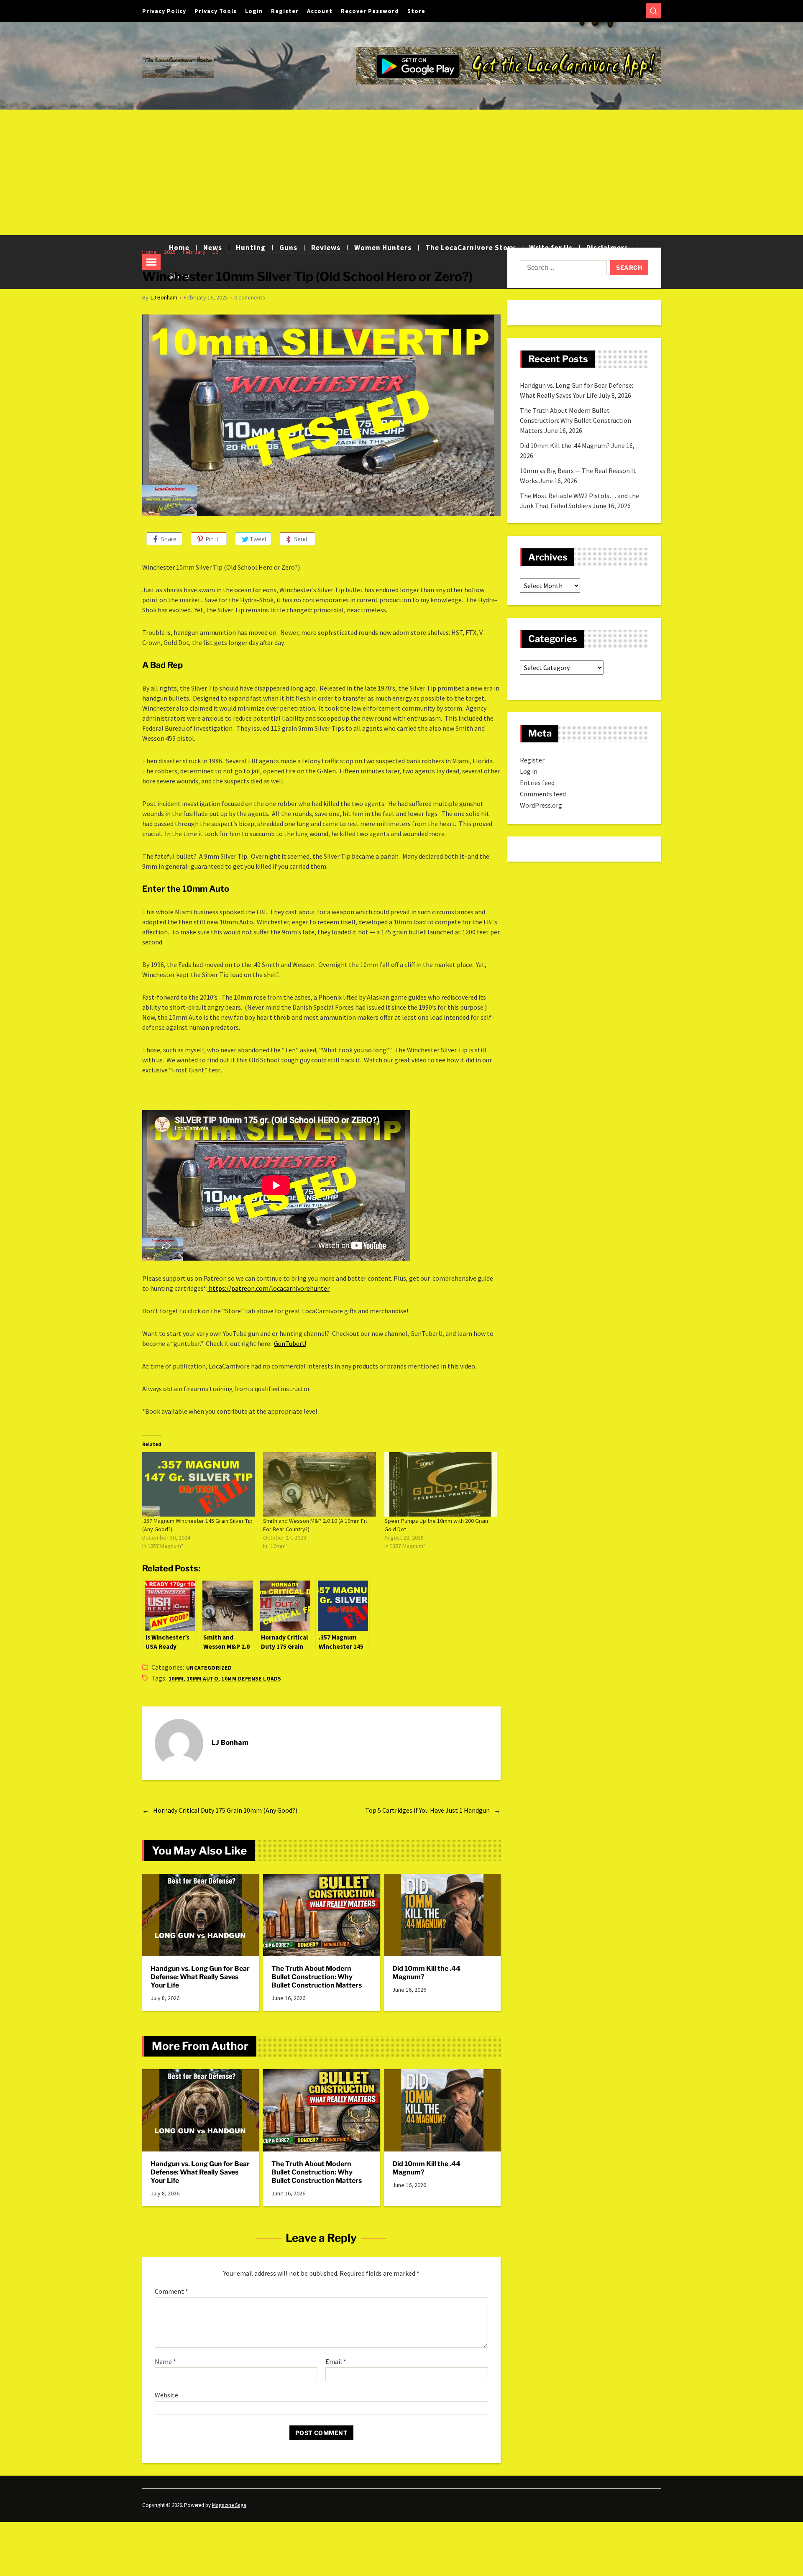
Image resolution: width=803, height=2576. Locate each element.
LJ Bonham (164, 297)
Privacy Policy (164, 11)
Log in (529, 771)
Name (165, 2362)
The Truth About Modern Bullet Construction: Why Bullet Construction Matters (317, 1977)
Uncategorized (209, 1668)
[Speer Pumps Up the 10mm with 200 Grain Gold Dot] (441, 1484)
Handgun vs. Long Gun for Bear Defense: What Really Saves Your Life (200, 1977)
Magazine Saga (229, 2505)
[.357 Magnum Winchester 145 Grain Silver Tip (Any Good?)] (198, 1484)
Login (254, 11)
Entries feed (537, 783)
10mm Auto (202, 1679)
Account (320, 11)
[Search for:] (562, 269)
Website (166, 2395)
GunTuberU (290, 1343)
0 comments (250, 297)
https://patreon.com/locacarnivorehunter (269, 1288)
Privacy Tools (216, 11)
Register (285, 11)
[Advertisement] (401, 172)
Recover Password (370, 11)
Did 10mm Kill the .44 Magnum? (426, 1973)
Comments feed (543, 794)
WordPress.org (541, 805)
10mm (176, 1679)
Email (336, 2362)
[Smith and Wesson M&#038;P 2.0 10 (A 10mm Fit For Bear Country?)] (319, 1484)
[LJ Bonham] (179, 1743)
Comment (171, 2292)
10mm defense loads (251, 1679)
